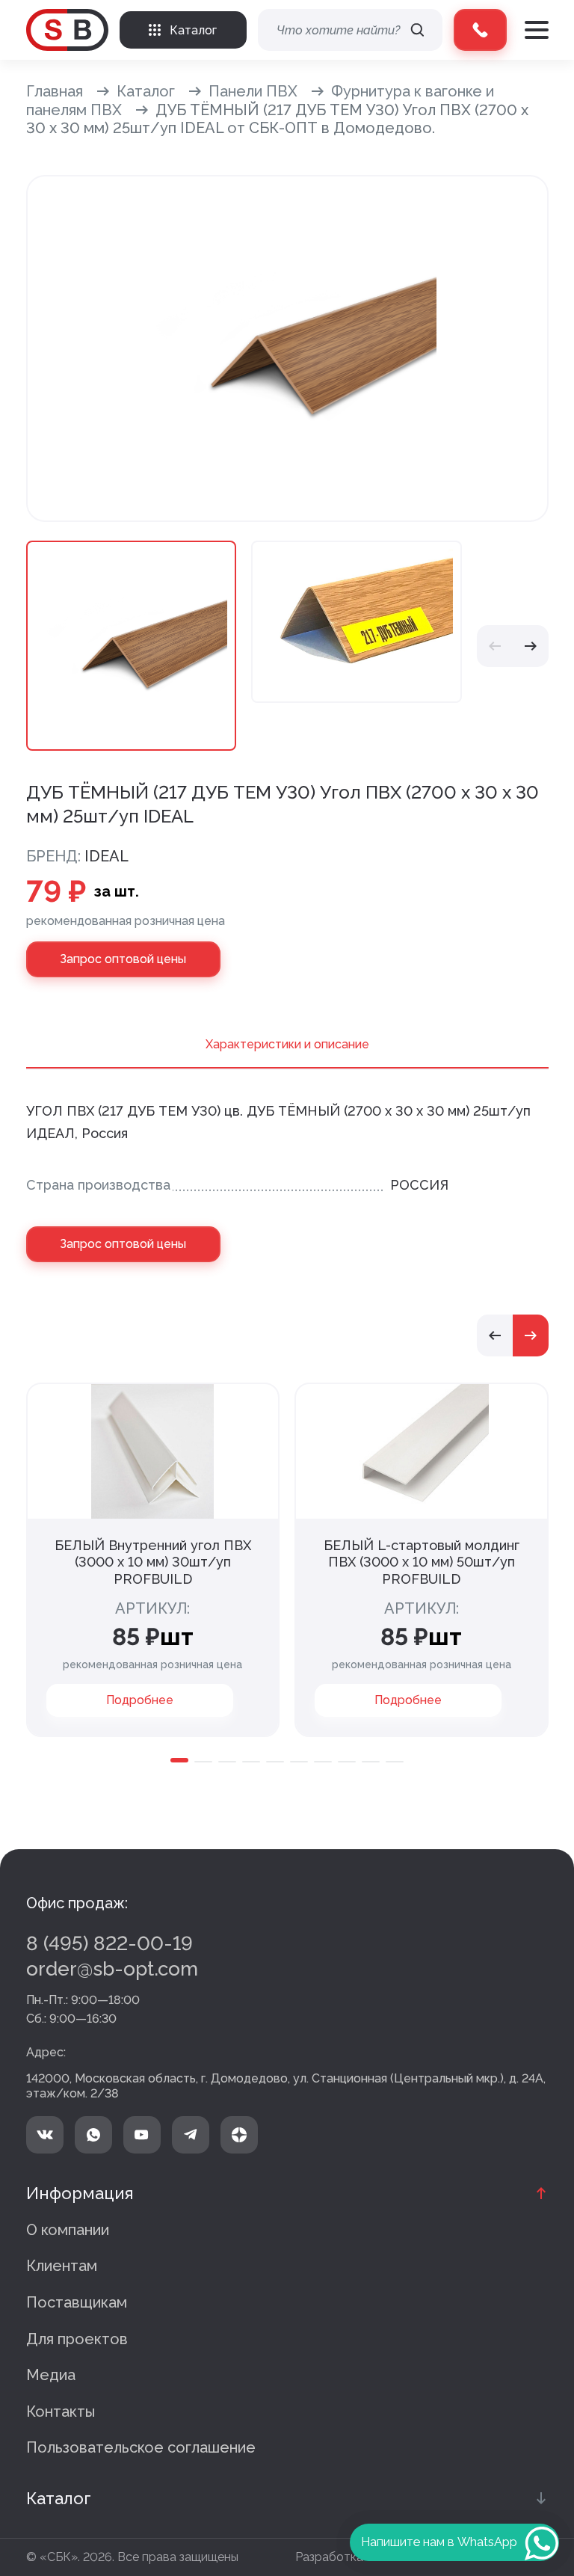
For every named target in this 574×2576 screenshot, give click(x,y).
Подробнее (140, 1700)
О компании (68, 2230)
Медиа (51, 2375)
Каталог (146, 91)
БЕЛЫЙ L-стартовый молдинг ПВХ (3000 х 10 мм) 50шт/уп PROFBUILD (422, 1562)
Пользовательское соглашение (141, 2447)
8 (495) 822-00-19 (109, 1943)
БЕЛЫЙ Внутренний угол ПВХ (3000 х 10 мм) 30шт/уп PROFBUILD (153, 1562)
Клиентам (62, 2266)
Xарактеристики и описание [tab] (287, 1044)
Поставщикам (77, 2302)
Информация (80, 2193)
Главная (55, 91)
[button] (495, 646)
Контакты (61, 2411)
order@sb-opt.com (112, 1969)
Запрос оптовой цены (123, 959)
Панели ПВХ (253, 91)
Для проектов (77, 2339)
